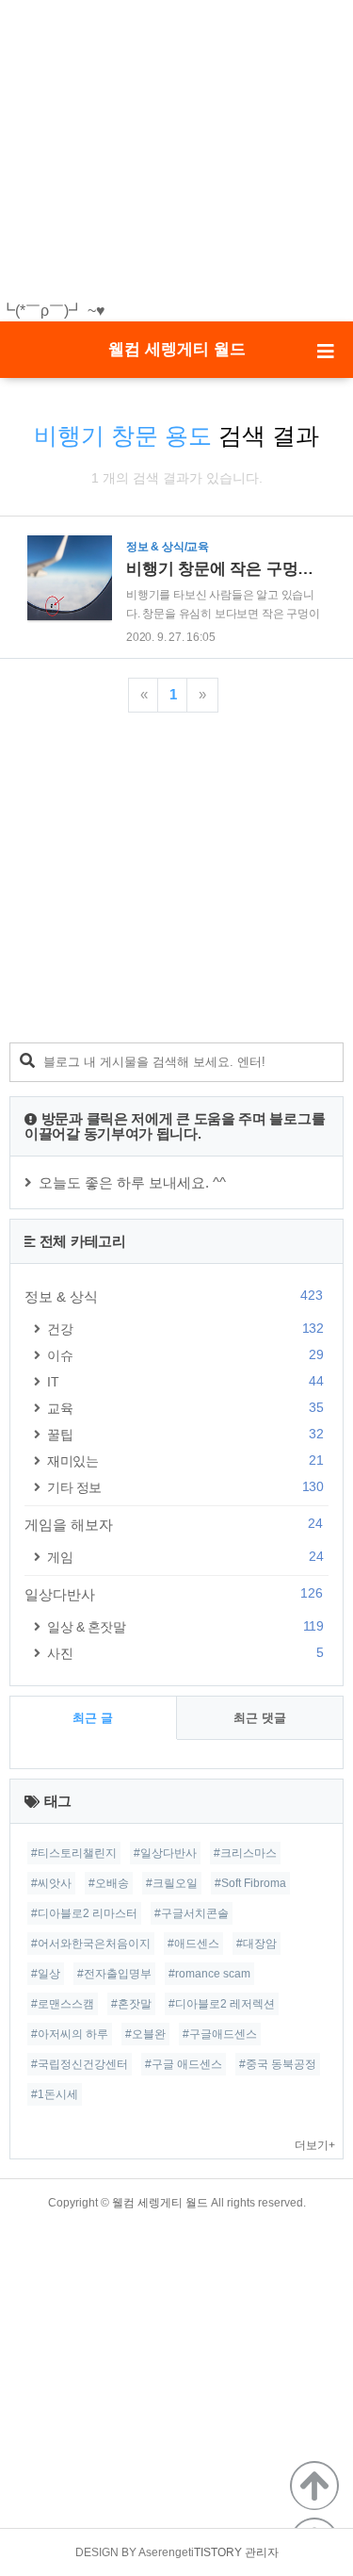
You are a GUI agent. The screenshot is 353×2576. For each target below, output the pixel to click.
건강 (185, 1329)
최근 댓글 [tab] (260, 1718)
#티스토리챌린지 (74, 1853)
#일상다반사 (165, 1853)
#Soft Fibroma (250, 1883)
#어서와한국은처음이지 (91, 1944)
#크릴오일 (172, 1883)
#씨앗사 (51, 1883)
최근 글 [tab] (93, 1718)
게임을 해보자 (174, 1524)
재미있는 (185, 1460)
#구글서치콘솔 (192, 1913)
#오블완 (145, 2034)
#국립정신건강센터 (80, 2064)
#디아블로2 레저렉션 (222, 2004)
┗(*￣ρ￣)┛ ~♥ (53, 311)
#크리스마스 (245, 1853)
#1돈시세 (55, 2094)
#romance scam (209, 1974)
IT (185, 1381)
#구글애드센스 (220, 2034)
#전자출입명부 (114, 1974)
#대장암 (257, 1944)
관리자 (262, 2552)
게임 (185, 1557)
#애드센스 (193, 1944)
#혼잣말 (131, 2004)
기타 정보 (185, 1487)
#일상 (46, 1974)
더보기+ (315, 2145)
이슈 (185, 1355)
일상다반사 (174, 1594)
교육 (185, 1408)
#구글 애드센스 (184, 2064)
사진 (185, 1653)
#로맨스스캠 (63, 2004)
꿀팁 (185, 1434)
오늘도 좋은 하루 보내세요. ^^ (132, 1182)
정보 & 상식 (174, 1296)
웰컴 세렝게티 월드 (177, 349)
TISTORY (218, 2552)
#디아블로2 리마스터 (84, 1913)
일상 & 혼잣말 (185, 1626)
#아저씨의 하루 (70, 2034)
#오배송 (109, 1883)
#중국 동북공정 (278, 2064)
